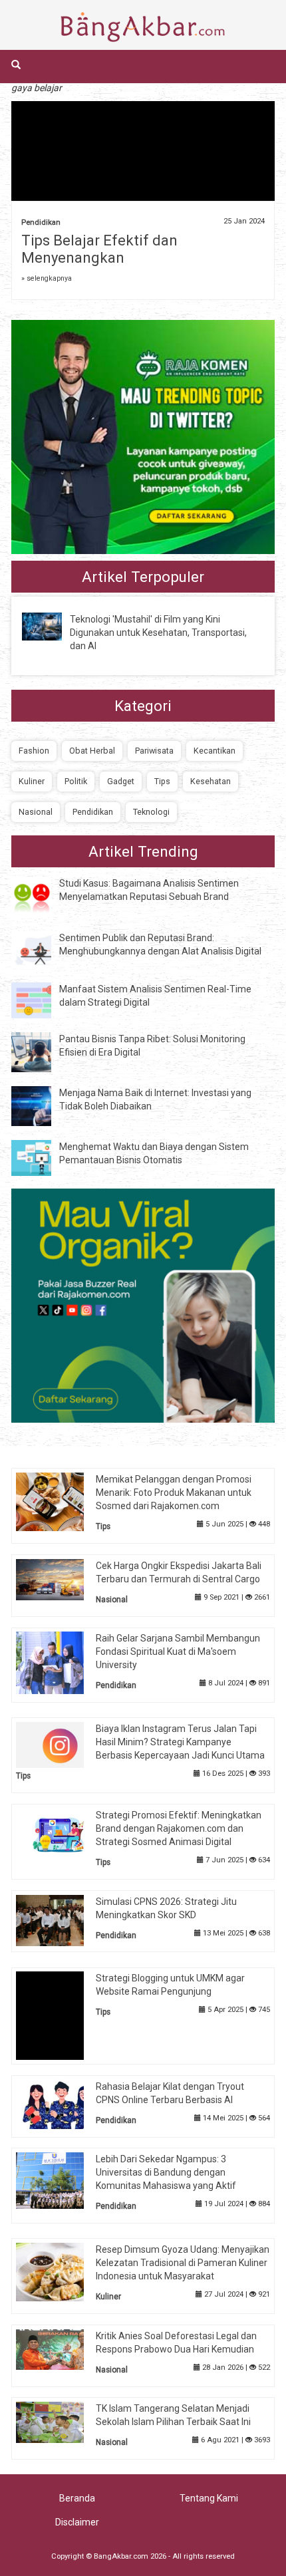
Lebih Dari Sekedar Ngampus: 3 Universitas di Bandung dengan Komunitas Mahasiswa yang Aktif (166, 2172)
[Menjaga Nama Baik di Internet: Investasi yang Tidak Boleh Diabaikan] (41, 1105)
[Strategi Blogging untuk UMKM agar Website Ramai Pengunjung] (60, 2015)
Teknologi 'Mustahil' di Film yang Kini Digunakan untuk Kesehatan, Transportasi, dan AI (158, 633)
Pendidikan (41, 222)
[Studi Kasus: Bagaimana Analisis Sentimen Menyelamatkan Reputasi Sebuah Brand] (41, 896)
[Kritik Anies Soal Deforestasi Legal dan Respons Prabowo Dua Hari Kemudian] (60, 2349)
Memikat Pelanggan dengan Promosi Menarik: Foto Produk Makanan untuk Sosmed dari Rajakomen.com (174, 1493)
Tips (162, 781)
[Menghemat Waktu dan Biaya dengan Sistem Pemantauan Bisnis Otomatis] (41, 1157)
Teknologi (151, 812)
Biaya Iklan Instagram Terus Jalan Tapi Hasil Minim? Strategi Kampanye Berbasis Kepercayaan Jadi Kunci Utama (180, 1742)
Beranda (77, 2498)
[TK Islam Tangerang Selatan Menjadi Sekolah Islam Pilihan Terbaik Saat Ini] (60, 2422)
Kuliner (32, 781)
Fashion (34, 751)
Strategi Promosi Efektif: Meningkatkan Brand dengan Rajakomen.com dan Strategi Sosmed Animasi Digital (179, 1828)
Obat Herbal (92, 751)
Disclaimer (77, 2522)
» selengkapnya (47, 278)
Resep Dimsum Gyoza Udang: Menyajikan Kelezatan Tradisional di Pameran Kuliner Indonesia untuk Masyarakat (183, 2263)
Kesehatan (211, 781)
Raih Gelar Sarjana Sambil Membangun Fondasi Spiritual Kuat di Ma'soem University (178, 1651)
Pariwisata (154, 751)
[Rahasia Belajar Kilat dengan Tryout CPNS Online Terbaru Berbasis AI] (60, 2103)
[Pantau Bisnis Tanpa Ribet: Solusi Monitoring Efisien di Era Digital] (41, 1052)
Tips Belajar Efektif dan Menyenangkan (99, 249)
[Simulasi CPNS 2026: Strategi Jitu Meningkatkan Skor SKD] (60, 1920)
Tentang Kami (209, 2498)
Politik (76, 781)
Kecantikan (214, 751)
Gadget (121, 781)
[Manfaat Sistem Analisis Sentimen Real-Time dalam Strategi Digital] (41, 1000)
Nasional (36, 812)
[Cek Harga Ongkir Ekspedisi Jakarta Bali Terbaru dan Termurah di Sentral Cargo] (60, 1578)
